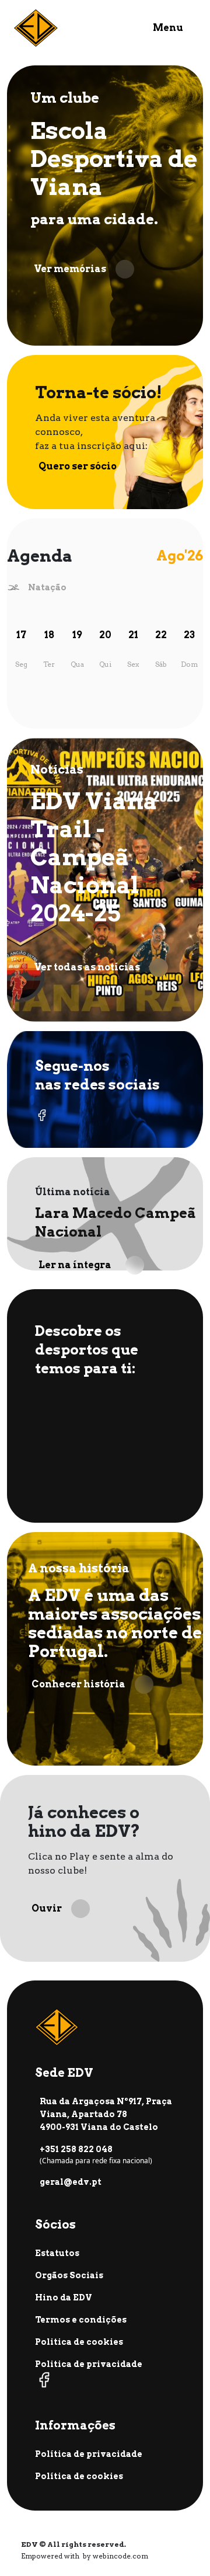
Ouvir (47, 1908)
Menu (168, 28)
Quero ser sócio (78, 466)
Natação (47, 587)
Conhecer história (78, 1684)
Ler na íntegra (75, 1265)
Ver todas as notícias (87, 967)
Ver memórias (70, 269)
